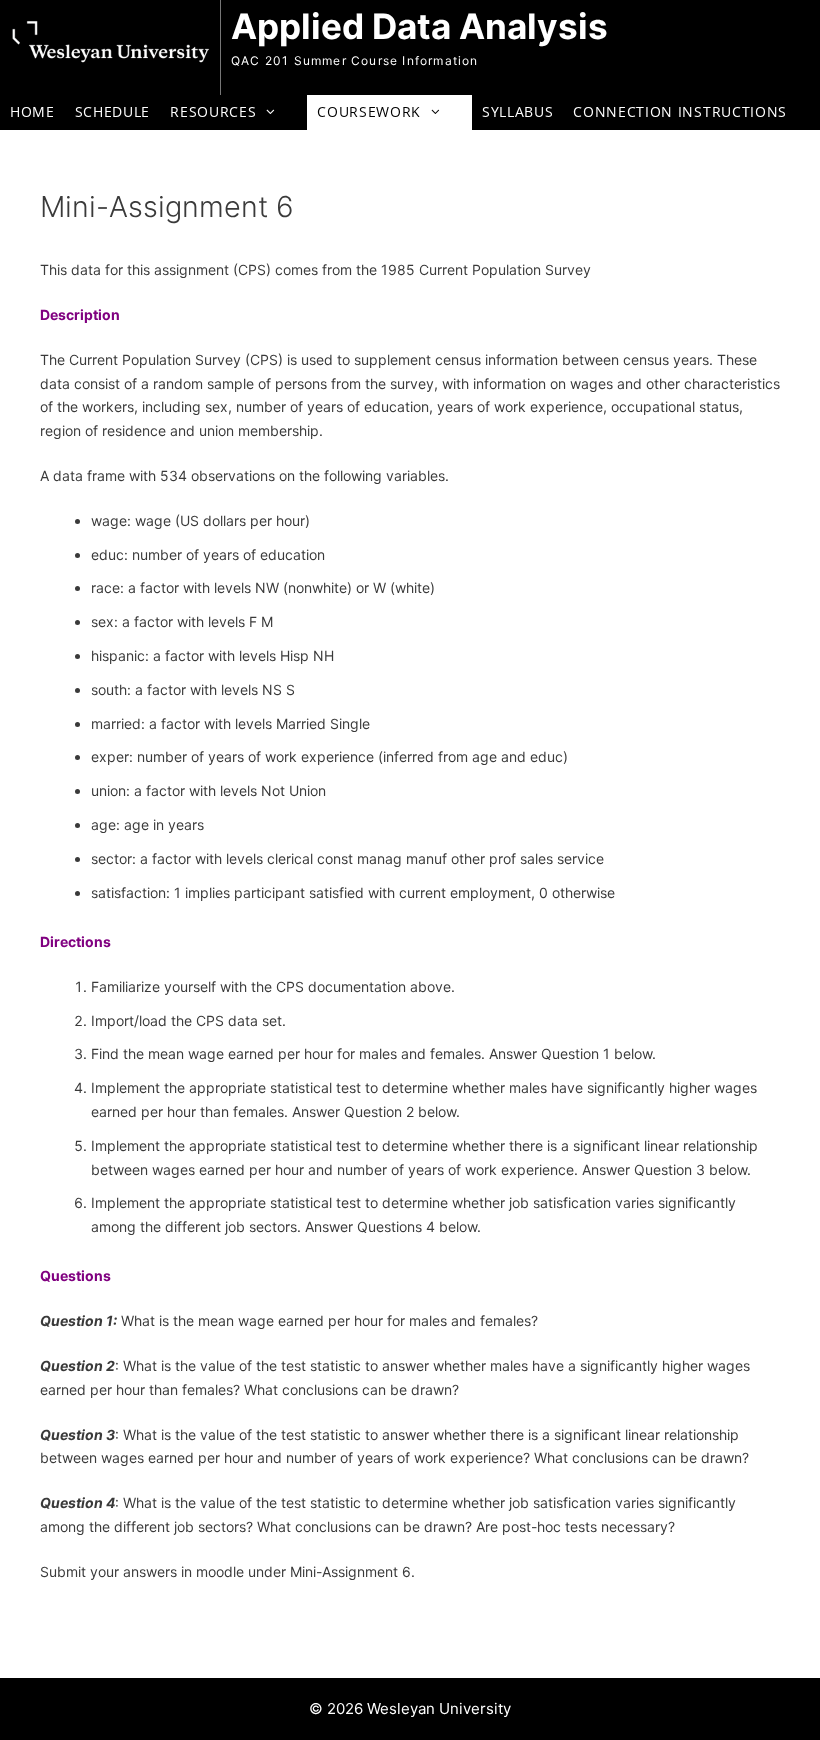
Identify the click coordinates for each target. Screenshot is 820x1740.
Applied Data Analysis (419, 26)
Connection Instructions (680, 111)
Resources (213, 111)
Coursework (369, 111)
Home (32, 111)
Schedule (112, 111)
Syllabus (517, 111)
